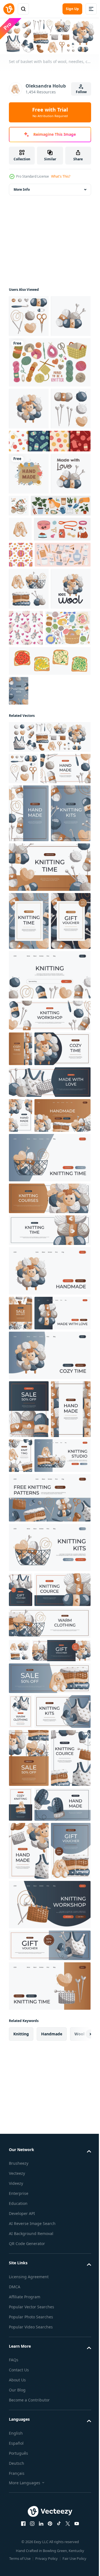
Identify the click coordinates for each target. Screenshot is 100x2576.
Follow (81, 92)
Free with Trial (50, 112)
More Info (22, 188)
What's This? (61, 176)
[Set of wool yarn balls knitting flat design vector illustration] (49, 403)
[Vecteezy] (9, 9)
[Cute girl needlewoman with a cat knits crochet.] (61, 588)
